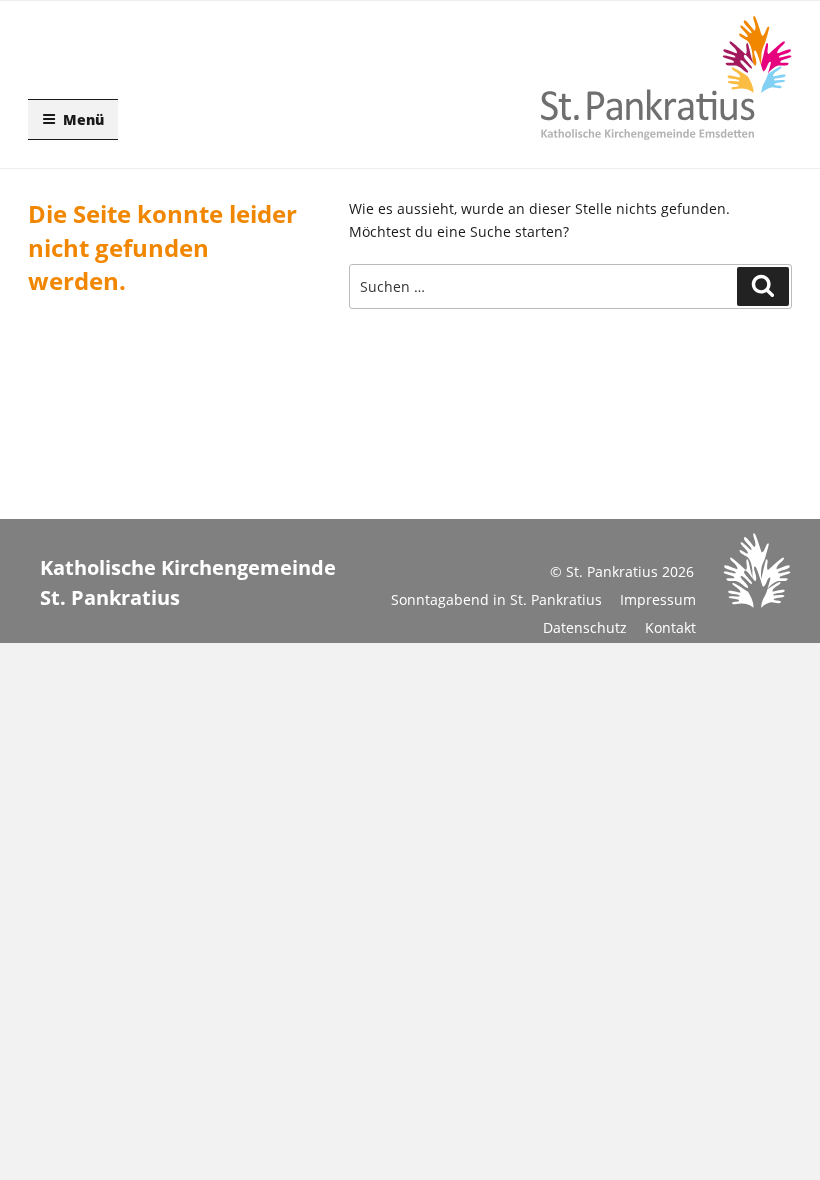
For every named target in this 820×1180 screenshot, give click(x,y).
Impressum (658, 599)
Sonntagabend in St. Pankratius (496, 599)
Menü (83, 119)
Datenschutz (585, 627)
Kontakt (670, 627)
